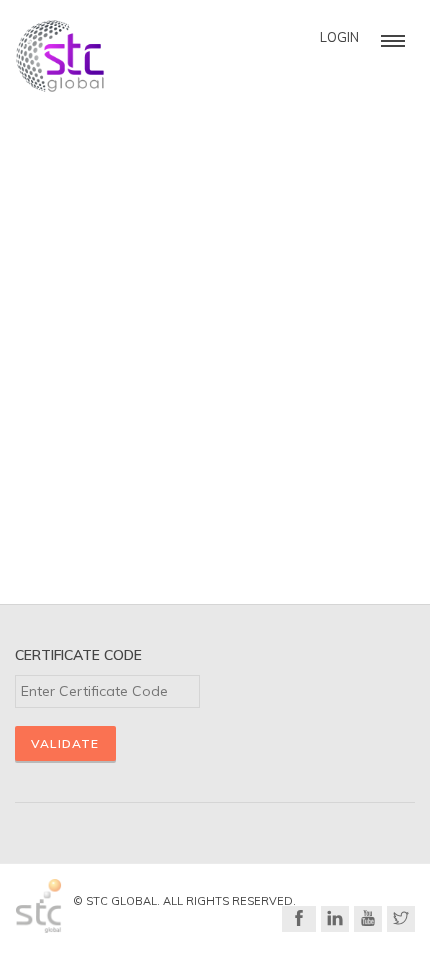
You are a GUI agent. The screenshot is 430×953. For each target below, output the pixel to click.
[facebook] (299, 919)
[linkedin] (335, 919)
